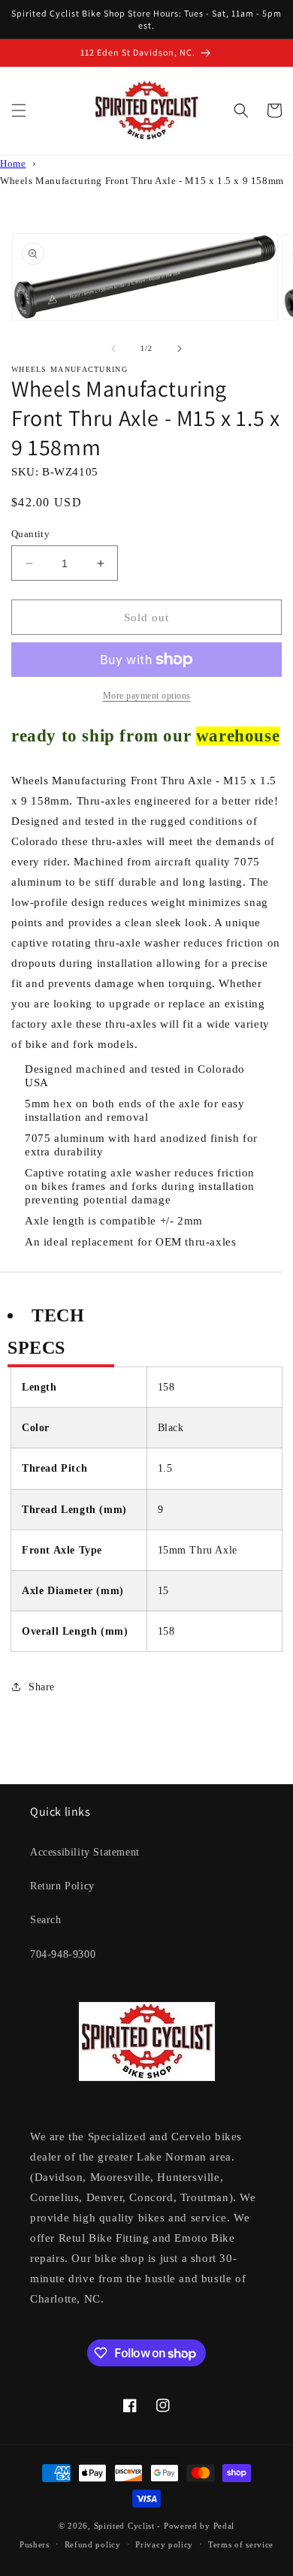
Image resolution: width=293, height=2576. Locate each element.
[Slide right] (180, 349)
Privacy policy (164, 2544)
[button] (19, 110)
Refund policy (93, 2544)
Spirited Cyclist (124, 2526)
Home (13, 164)
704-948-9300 (63, 1954)
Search (46, 1920)
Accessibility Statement (85, 1852)
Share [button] (42, 1687)
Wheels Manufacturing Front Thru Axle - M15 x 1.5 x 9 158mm (142, 181)
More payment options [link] (147, 696)
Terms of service (241, 2544)
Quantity (30, 534)
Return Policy (62, 1886)
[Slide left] (113, 349)
